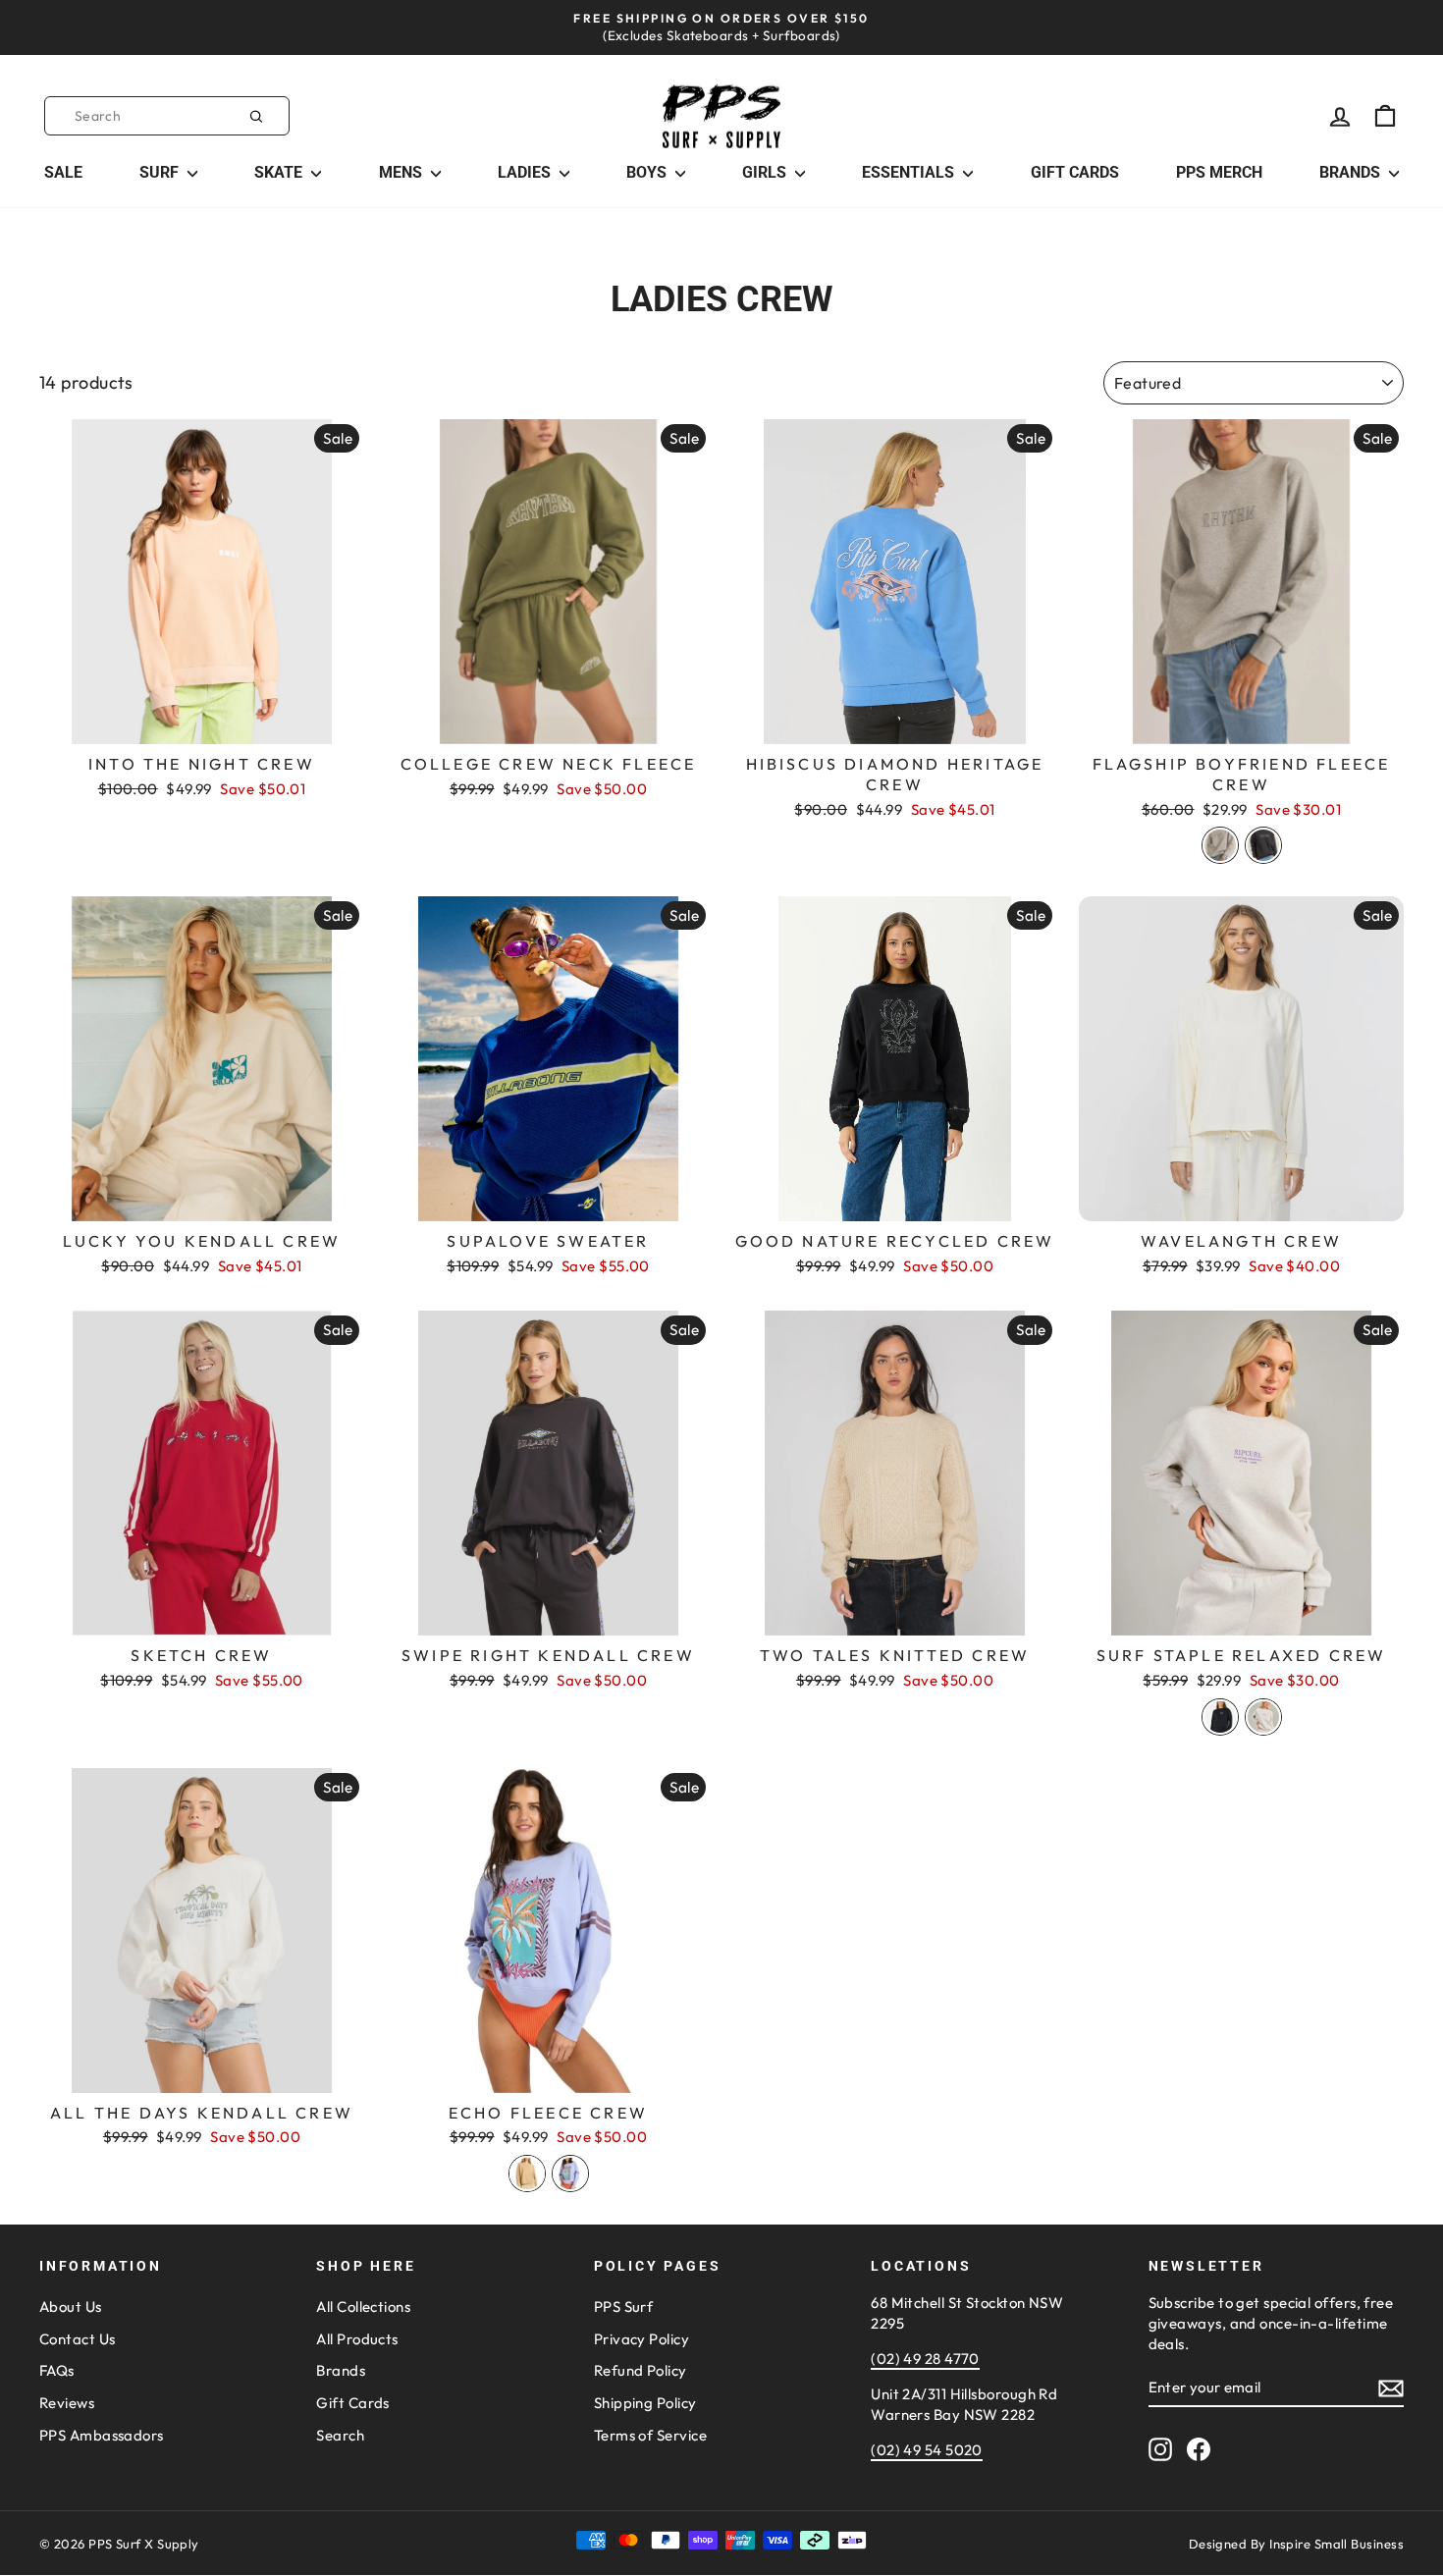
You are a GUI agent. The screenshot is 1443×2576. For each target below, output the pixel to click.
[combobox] (167, 116)
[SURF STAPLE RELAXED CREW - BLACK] (1220, 1717)
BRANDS (1352, 172)
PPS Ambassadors (102, 2435)
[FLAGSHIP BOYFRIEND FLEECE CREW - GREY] (1220, 845)
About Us (71, 2307)
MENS (402, 172)
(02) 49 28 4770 (925, 2359)
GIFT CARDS (1075, 172)
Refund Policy (641, 2370)
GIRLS (766, 172)
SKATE (280, 172)
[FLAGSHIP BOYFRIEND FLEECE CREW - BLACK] (1263, 845)
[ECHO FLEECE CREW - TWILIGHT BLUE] (570, 2173)
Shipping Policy (645, 2403)
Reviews (67, 2403)
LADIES (526, 172)
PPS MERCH (1219, 172)
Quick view (202, 723)
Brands (341, 2370)
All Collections (363, 2307)
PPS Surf (624, 2307)
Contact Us (78, 2339)
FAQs (57, 2370)
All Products (357, 2339)
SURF (161, 172)
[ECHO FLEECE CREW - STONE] (527, 2173)
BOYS (648, 172)
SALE (63, 172)
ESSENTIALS (910, 172)
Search (340, 2435)
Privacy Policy (641, 2339)
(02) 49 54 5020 (927, 2450)
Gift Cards (353, 2403)
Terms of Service (650, 2435)
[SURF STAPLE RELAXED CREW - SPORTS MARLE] (1263, 1717)
